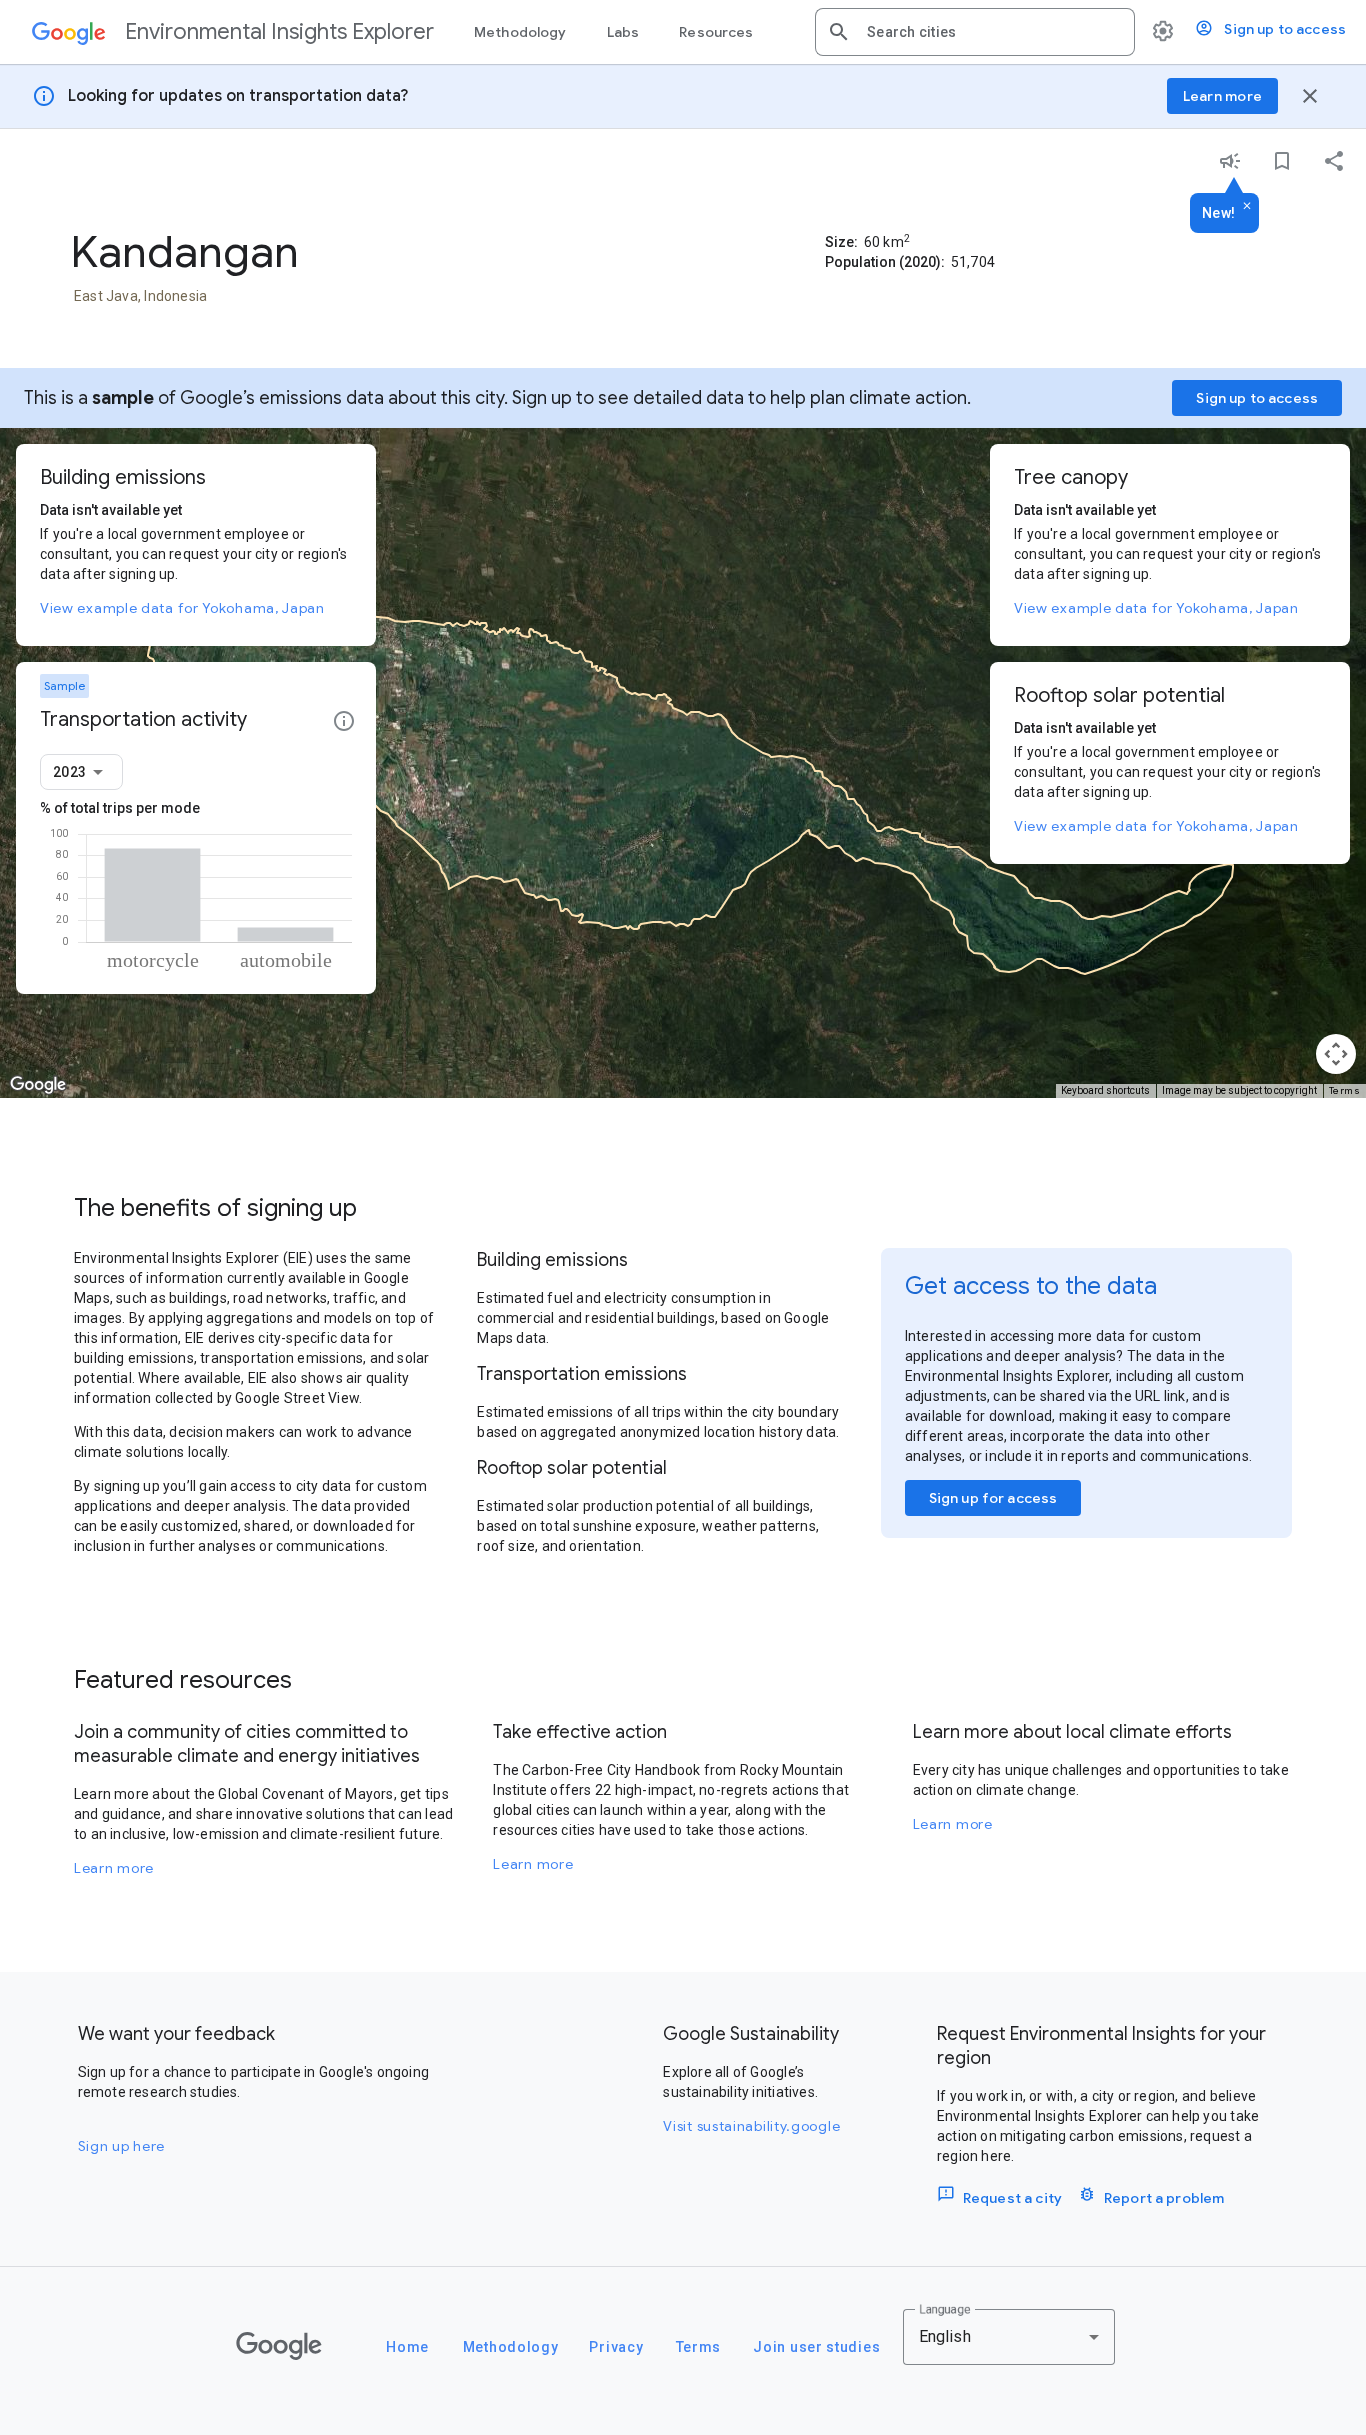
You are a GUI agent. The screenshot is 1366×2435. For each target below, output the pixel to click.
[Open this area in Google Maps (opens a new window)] (38, 1085)
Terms (1345, 1090)
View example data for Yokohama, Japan (182, 608)
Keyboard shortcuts (1105, 1090)
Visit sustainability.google (751, 2126)
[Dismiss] (1247, 207)
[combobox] (993, 32)
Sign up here (121, 2146)
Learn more (114, 1868)
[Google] (279, 2346)
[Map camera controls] (1336, 1054)
